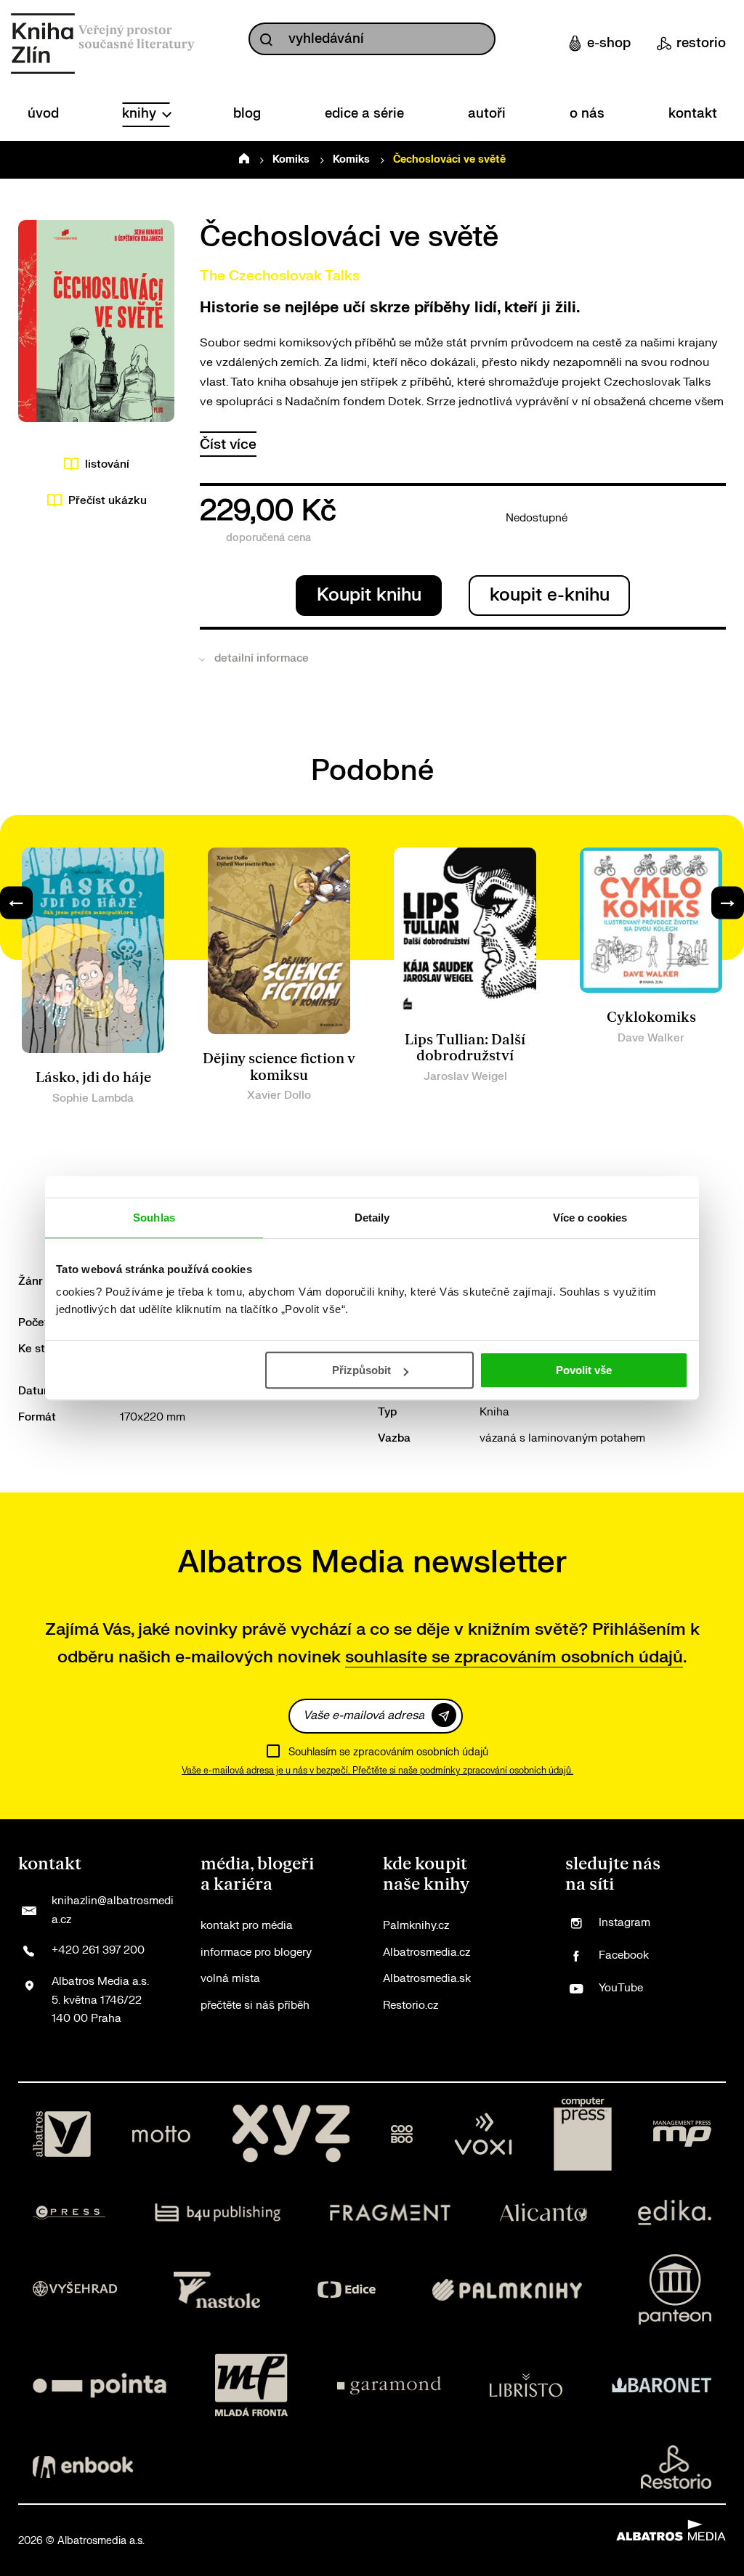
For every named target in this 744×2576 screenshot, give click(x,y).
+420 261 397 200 (98, 1950)
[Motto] (161, 2134)
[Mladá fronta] (251, 2385)
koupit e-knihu (550, 595)
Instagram (624, 1923)
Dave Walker (651, 1038)
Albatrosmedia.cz (426, 1953)
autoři (487, 114)
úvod (43, 114)
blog (247, 114)
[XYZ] (291, 2134)
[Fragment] (391, 2213)
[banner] (43, 44)
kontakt (693, 114)
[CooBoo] (402, 2134)
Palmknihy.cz (416, 1926)
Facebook (624, 1955)
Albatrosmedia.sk (427, 1979)
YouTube (621, 1988)
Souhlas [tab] (154, 1218)
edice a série (364, 114)
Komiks (291, 159)
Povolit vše (584, 1370)
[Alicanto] (544, 2213)
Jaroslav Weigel (465, 1077)
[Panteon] (675, 2289)
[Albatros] (62, 2134)
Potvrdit (444, 1715)
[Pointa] (100, 2385)
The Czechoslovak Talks (280, 276)
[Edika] (675, 2213)
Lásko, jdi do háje (93, 1078)
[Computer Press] (583, 2134)
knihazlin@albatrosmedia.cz (113, 1910)
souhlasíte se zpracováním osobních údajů (514, 1657)
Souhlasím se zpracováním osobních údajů (388, 1752)
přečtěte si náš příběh (255, 2006)
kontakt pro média (247, 1926)
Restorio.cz (411, 2006)
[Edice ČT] (347, 2289)
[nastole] (217, 2289)
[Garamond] (389, 2385)
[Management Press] (682, 2134)
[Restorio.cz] (676, 2467)
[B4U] (218, 2213)
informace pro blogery (256, 1953)
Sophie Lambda (93, 1098)
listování (107, 464)
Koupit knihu (369, 595)
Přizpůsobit (361, 1370)
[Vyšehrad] (75, 2289)
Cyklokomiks (651, 1017)
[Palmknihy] (507, 2289)
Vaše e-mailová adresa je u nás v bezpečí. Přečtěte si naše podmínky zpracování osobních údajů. (377, 1771)
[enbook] (83, 2467)
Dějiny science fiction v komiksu (279, 1067)
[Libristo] (526, 2385)
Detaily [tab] (372, 1218)
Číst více (228, 444)
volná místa (230, 1979)
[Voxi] (483, 2134)
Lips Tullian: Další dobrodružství (465, 1048)
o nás (587, 114)
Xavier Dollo (279, 1096)
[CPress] (69, 2213)
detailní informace (262, 658)
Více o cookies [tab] (590, 1218)
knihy (141, 114)
